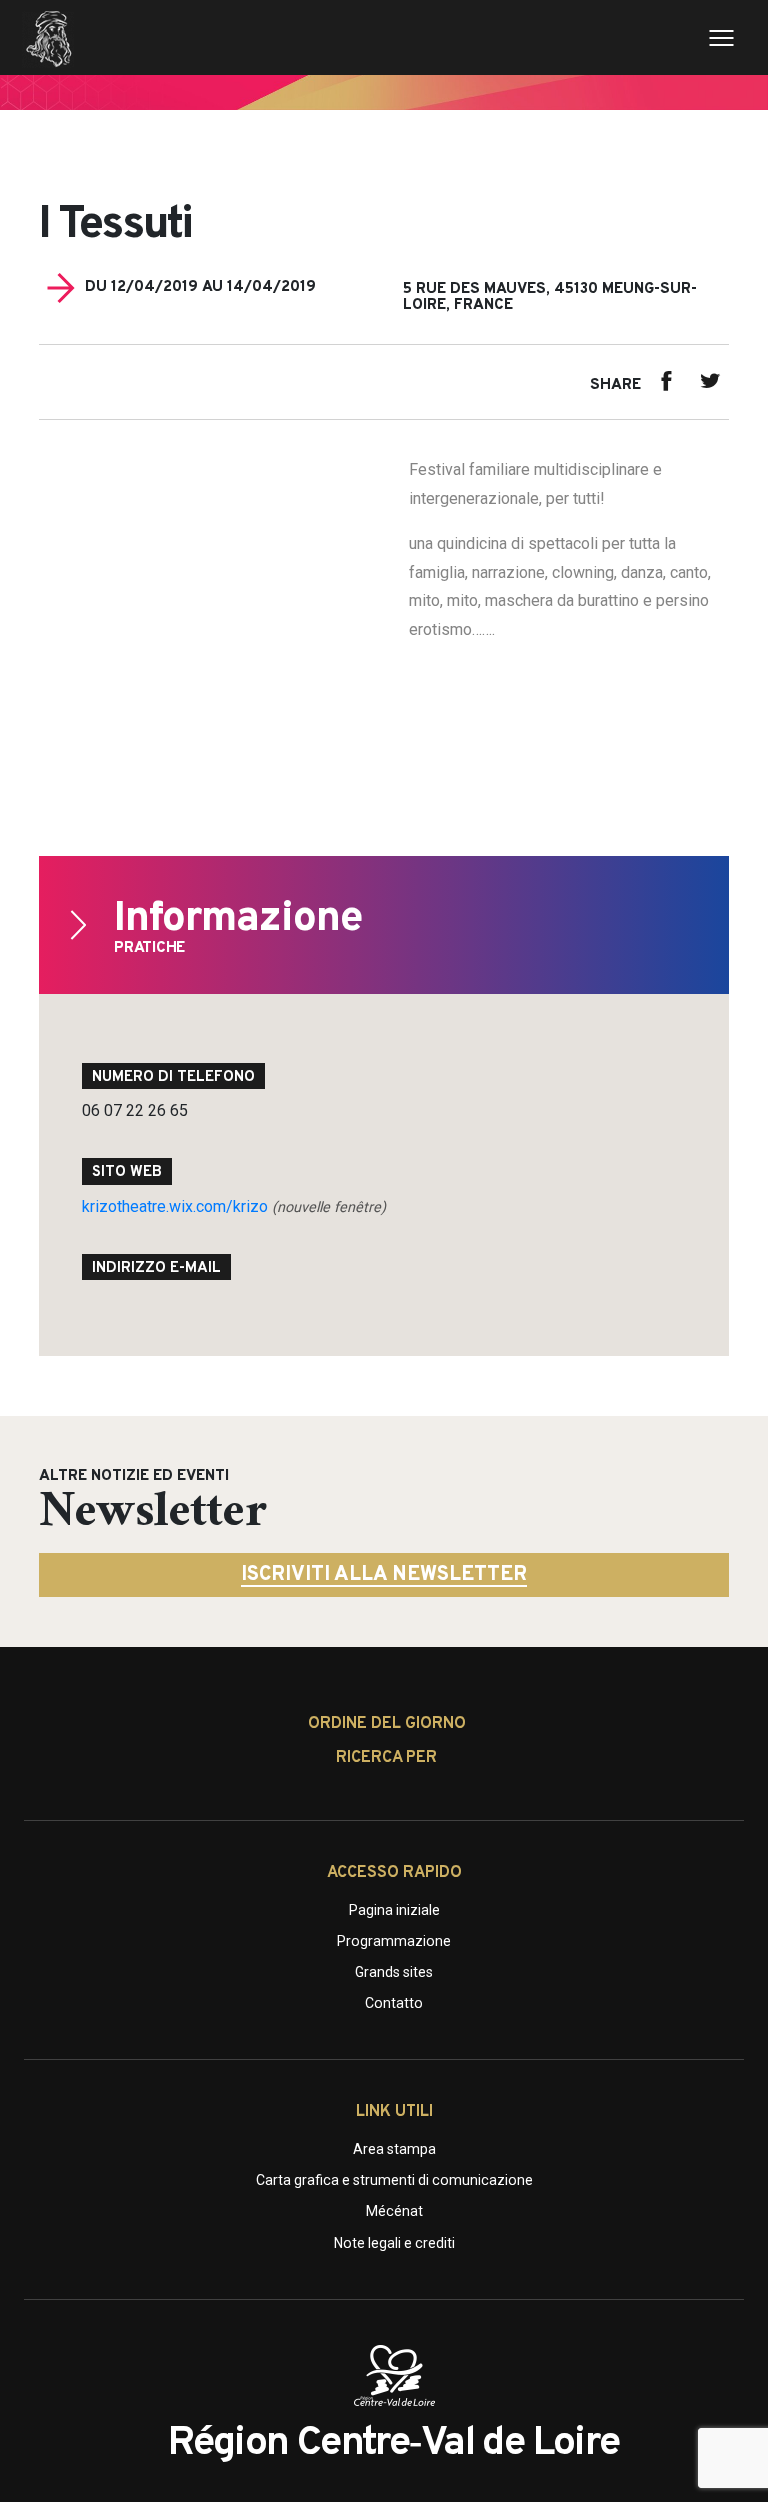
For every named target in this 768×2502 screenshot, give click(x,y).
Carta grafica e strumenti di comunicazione (394, 2180)
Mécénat (394, 2211)
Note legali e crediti (394, 2243)
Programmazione (394, 1941)
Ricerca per (386, 1758)
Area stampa (394, 2149)
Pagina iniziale (394, 1910)
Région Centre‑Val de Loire (393, 2444)
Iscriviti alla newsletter (384, 1575)
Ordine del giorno (387, 1724)
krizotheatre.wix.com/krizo (234, 1206)
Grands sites (394, 1972)
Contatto (394, 2003)
